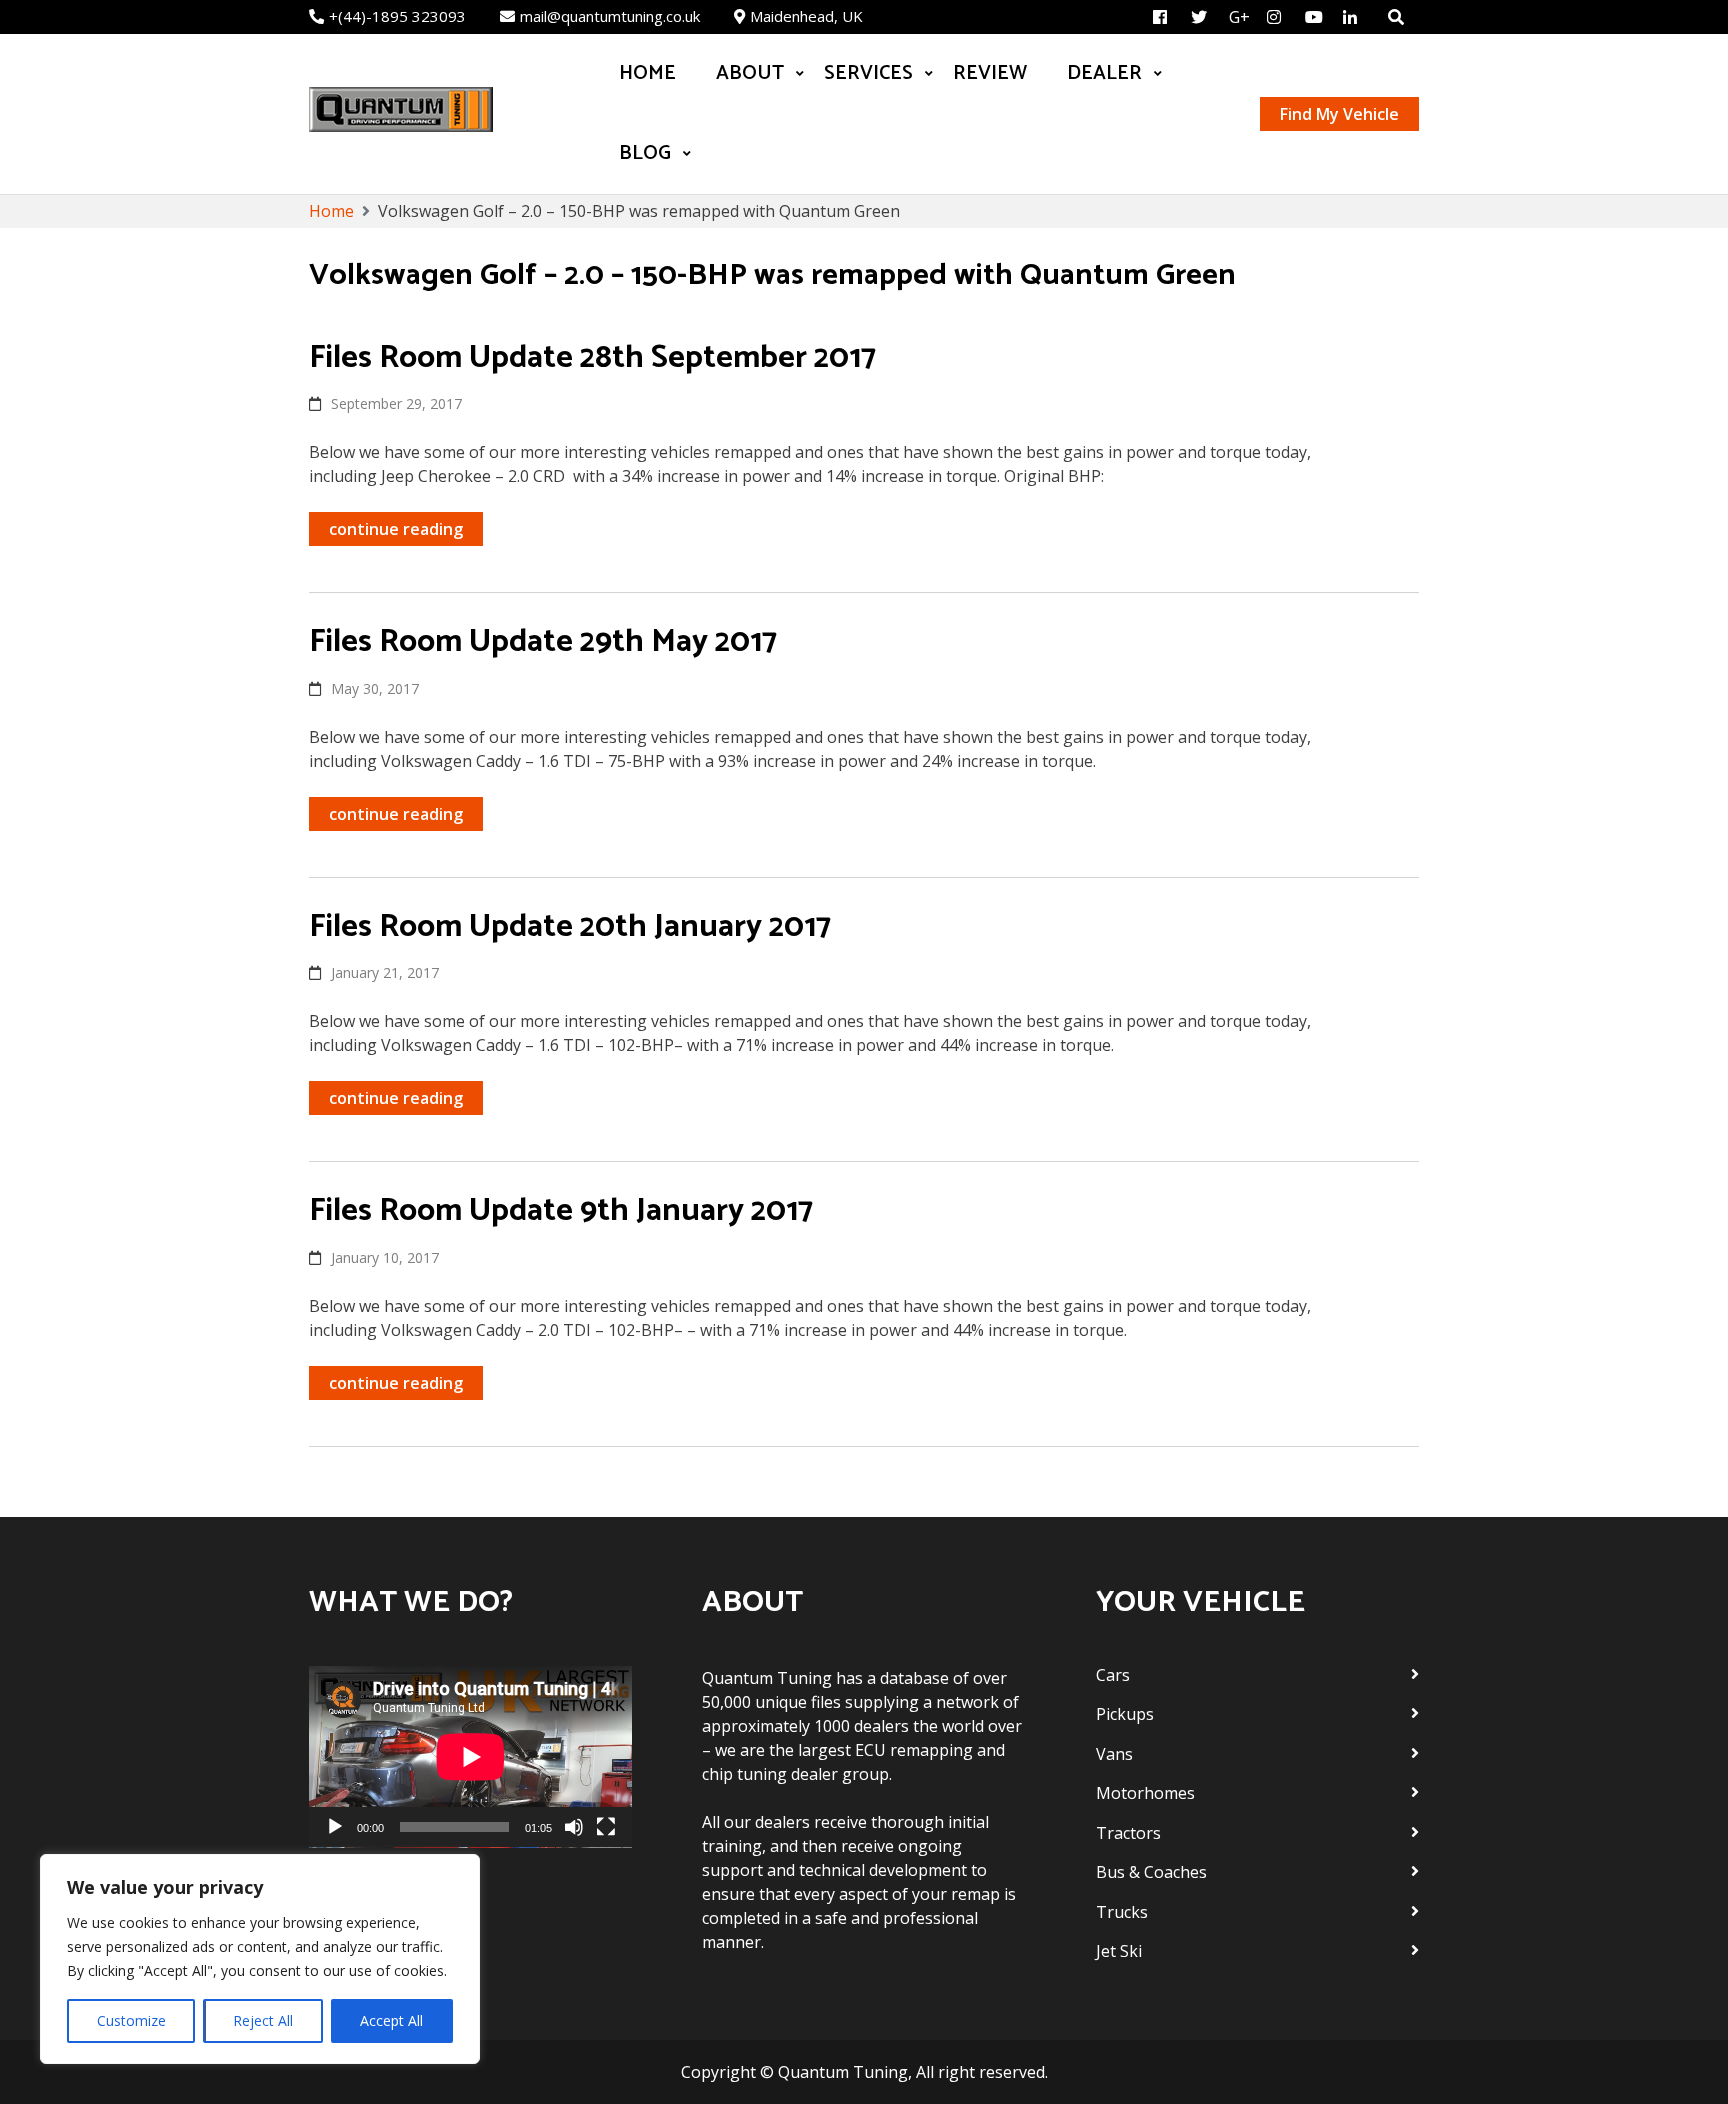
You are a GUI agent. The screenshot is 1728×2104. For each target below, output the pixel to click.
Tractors (1128, 1833)
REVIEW (990, 73)
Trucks (1122, 1912)
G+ (1239, 17)
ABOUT (750, 73)
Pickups (1125, 1714)
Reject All (263, 2020)
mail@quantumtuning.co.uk (610, 16)
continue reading (396, 529)
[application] (470, 1757)
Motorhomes (1145, 1793)
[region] (260, 1959)
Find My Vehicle (1339, 114)
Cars (1113, 1675)
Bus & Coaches (1151, 1872)
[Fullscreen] (606, 1827)
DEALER (1104, 73)
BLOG (645, 153)
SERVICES (868, 73)
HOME (647, 73)
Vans (1114, 1754)
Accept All (391, 2020)
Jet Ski (1119, 1951)
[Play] (335, 1827)
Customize (131, 2020)
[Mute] (574, 1827)
